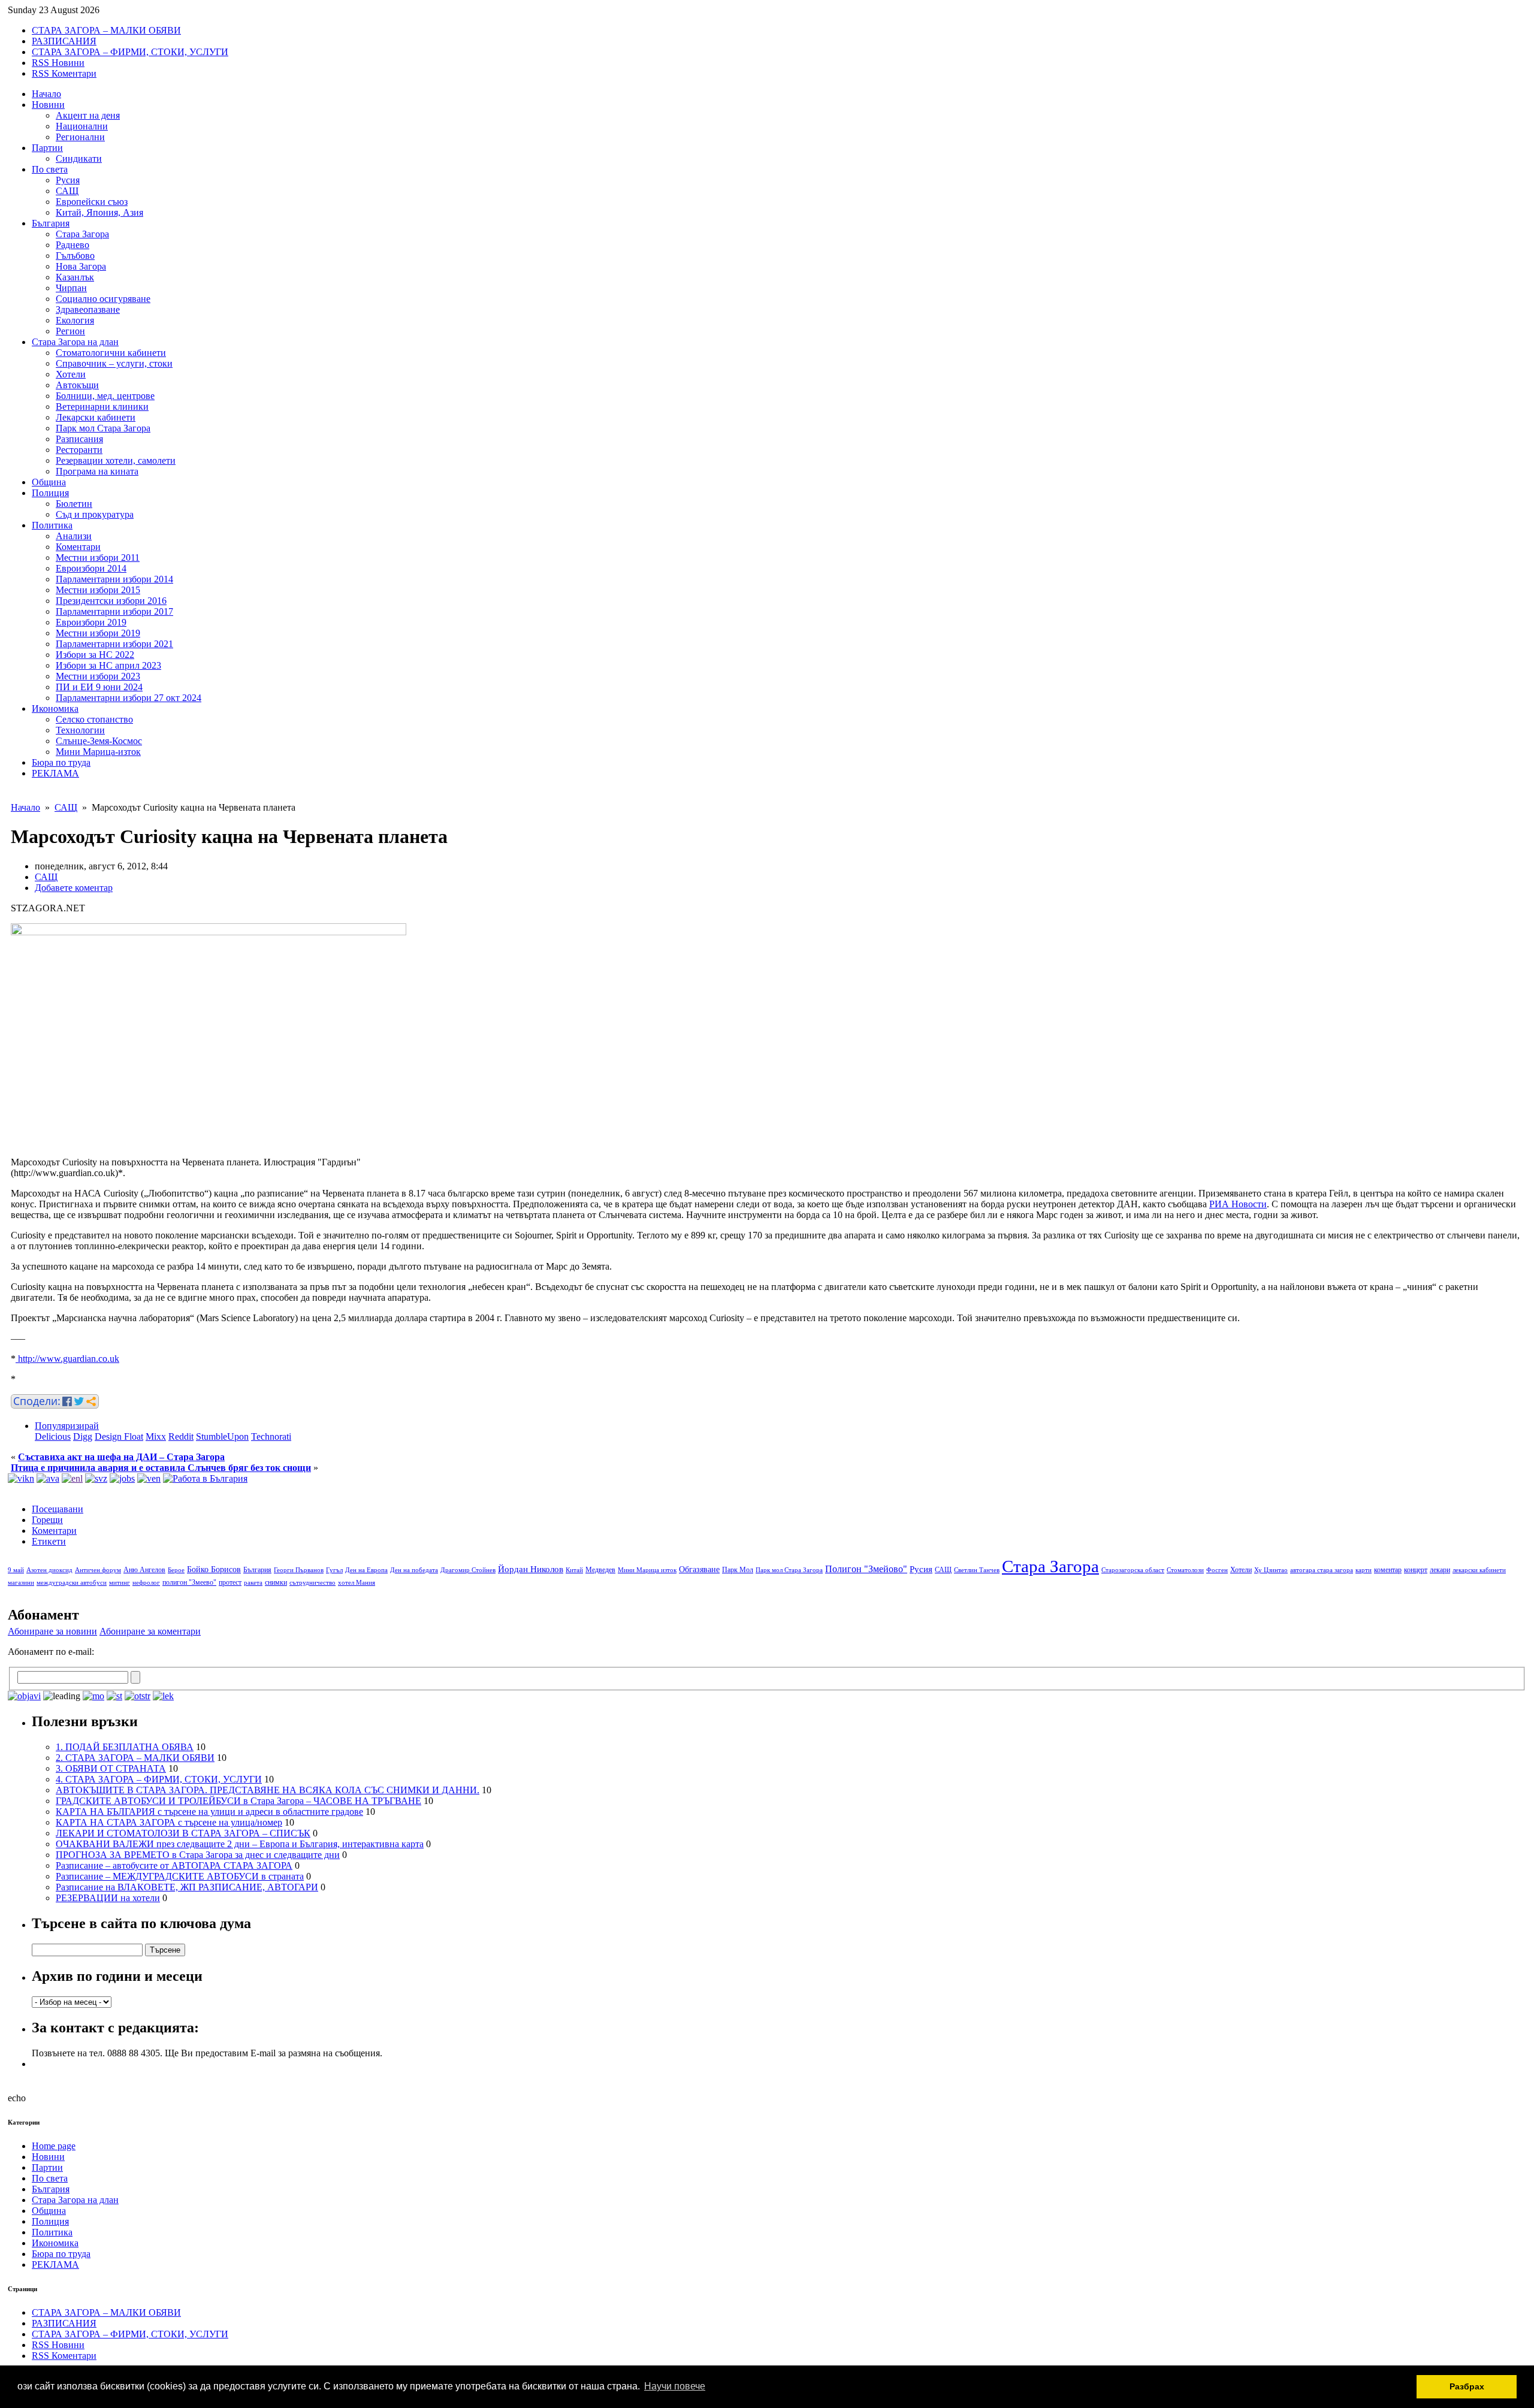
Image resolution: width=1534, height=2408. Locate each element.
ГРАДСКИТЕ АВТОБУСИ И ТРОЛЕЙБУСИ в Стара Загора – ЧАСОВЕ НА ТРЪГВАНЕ (238, 1801)
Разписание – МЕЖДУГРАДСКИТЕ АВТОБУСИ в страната (180, 1876)
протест (230, 1582)
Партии (47, 148)
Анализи (74, 536)
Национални (82, 126)
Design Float (119, 1436)
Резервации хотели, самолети (116, 460)
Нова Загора (81, 266)
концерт (1416, 1570)
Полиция (50, 493)
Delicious (53, 1436)
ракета (253, 1583)
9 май (16, 1570)
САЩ (67, 191)
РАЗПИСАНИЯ (64, 41)
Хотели (71, 374)
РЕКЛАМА (55, 773)
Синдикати (79, 158)
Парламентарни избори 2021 (114, 644)
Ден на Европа (366, 1570)
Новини (48, 105)
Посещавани (58, 1509)
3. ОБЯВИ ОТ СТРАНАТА (111, 1768)
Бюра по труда (61, 762)
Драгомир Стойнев (468, 1570)
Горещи (47, 1520)
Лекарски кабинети (96, 417)
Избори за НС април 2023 (108, 665)
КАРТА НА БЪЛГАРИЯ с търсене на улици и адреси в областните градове (209, 1812)
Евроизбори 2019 (91, 622)
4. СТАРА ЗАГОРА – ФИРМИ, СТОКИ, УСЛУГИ (159, 1779)
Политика (52, 525)
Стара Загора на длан (75, 342)
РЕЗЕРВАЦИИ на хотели (108, 1898)
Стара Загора (82, 234)
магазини (21, 1583)
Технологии (80, 730)
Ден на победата (414, 1570)
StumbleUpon (222, 1436)
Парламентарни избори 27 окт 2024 (129, 698)
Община (49, 482)
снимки (276, 1582)
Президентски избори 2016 (111, 601)
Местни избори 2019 (98, 633)
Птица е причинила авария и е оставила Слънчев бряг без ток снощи (161, 1468)
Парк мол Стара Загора (103, 428)
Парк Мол (738, 1570)
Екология (75, 320)
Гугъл (334, 1570)
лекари (1440, 1570)
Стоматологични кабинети (111, 353)
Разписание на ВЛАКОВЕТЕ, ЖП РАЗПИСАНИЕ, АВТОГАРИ (187, 1887)
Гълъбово (75, 256)
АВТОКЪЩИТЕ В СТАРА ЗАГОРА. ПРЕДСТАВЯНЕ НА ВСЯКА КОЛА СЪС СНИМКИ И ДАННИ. (268, 1790)
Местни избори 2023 (98, 676)
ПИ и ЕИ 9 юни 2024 (99, 687)
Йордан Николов (531, 1569)
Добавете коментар (74, 888)
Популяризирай (67, 1426)
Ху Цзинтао (1271, 1570)
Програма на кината (97, 471)
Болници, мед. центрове (105, 396)
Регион (70, 331)
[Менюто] (149, 1478)
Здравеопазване (88, 309)
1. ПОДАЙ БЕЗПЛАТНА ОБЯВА (125, 1747)
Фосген (1217, 1570)
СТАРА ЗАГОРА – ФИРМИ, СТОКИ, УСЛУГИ (130, 52)
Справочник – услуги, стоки (114, 363)
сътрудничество (312, 1583)
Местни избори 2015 (98, 590)
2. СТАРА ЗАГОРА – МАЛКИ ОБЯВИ (135, 1758)
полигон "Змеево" (189, 1582)
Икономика (55, 708)
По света (50, 169)
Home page (54, 2146)
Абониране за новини (52, 1631)
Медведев (600, 1570)
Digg (83, 1436)
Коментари (78, 547)
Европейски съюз (92, 202)
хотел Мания (357, 1583)
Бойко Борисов (214, 1569)
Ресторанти (79, 450)
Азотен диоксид (49, 1570)
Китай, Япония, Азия (99, 212)
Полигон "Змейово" (866, 1569)
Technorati (271, 1436)
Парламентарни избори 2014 (114, 579)
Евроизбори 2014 (91, 568)
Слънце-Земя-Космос (99, 741)
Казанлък (75, 277)
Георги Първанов (299, 1570)
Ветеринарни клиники (102, 407)
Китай (574, 1570)
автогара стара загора (1322, 1570)
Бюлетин (74, 504)
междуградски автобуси (72, 1583)
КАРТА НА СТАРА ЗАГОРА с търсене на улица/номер (169, 1822)
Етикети (49, 1541)
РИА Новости (1238, 1204)
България (51, 223)
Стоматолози (1185, 1570)
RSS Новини (58, 63)
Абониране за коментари (150, 1631)
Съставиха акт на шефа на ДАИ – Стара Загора (121, 1457)
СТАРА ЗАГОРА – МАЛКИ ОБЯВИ (106, 30)
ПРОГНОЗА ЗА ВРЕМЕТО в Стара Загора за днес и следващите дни (198, 1855)
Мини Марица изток (647, 1570)
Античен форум (98, 1570)
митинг (120, 1583)
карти (1364, 1570)
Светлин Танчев (977, 1570)
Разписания (79, 439)
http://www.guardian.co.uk (67, 1359)
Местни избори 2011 (98, 558)
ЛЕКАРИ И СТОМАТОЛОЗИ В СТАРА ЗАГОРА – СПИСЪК (183, 1833)
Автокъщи (77, 385)
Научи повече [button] (675, 2386)
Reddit (181, 1436)
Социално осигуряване (103, 299)
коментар (1388, 1570)
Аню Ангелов (144, 1570)
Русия (68, 180)
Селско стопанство (94, 719)
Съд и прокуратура (95, 514)
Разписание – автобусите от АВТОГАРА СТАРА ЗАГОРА (174, 1865)
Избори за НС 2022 (95, 655)
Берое (176, 1570)
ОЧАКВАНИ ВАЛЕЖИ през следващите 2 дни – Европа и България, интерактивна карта (240, 1844)
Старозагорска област (1133, 1570)
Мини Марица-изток (98, 752)
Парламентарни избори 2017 (114, 611)
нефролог (146, 1583)
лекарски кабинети (1479, 1570)
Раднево (73, 245)
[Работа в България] (205, 1478)
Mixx (156, 1436)
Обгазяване (699, 1569)
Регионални (80, 137)
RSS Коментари (64, 73)
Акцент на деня (88, 115)
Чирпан (71, 288)
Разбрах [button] (1467, 2386)
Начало (46, 94)
